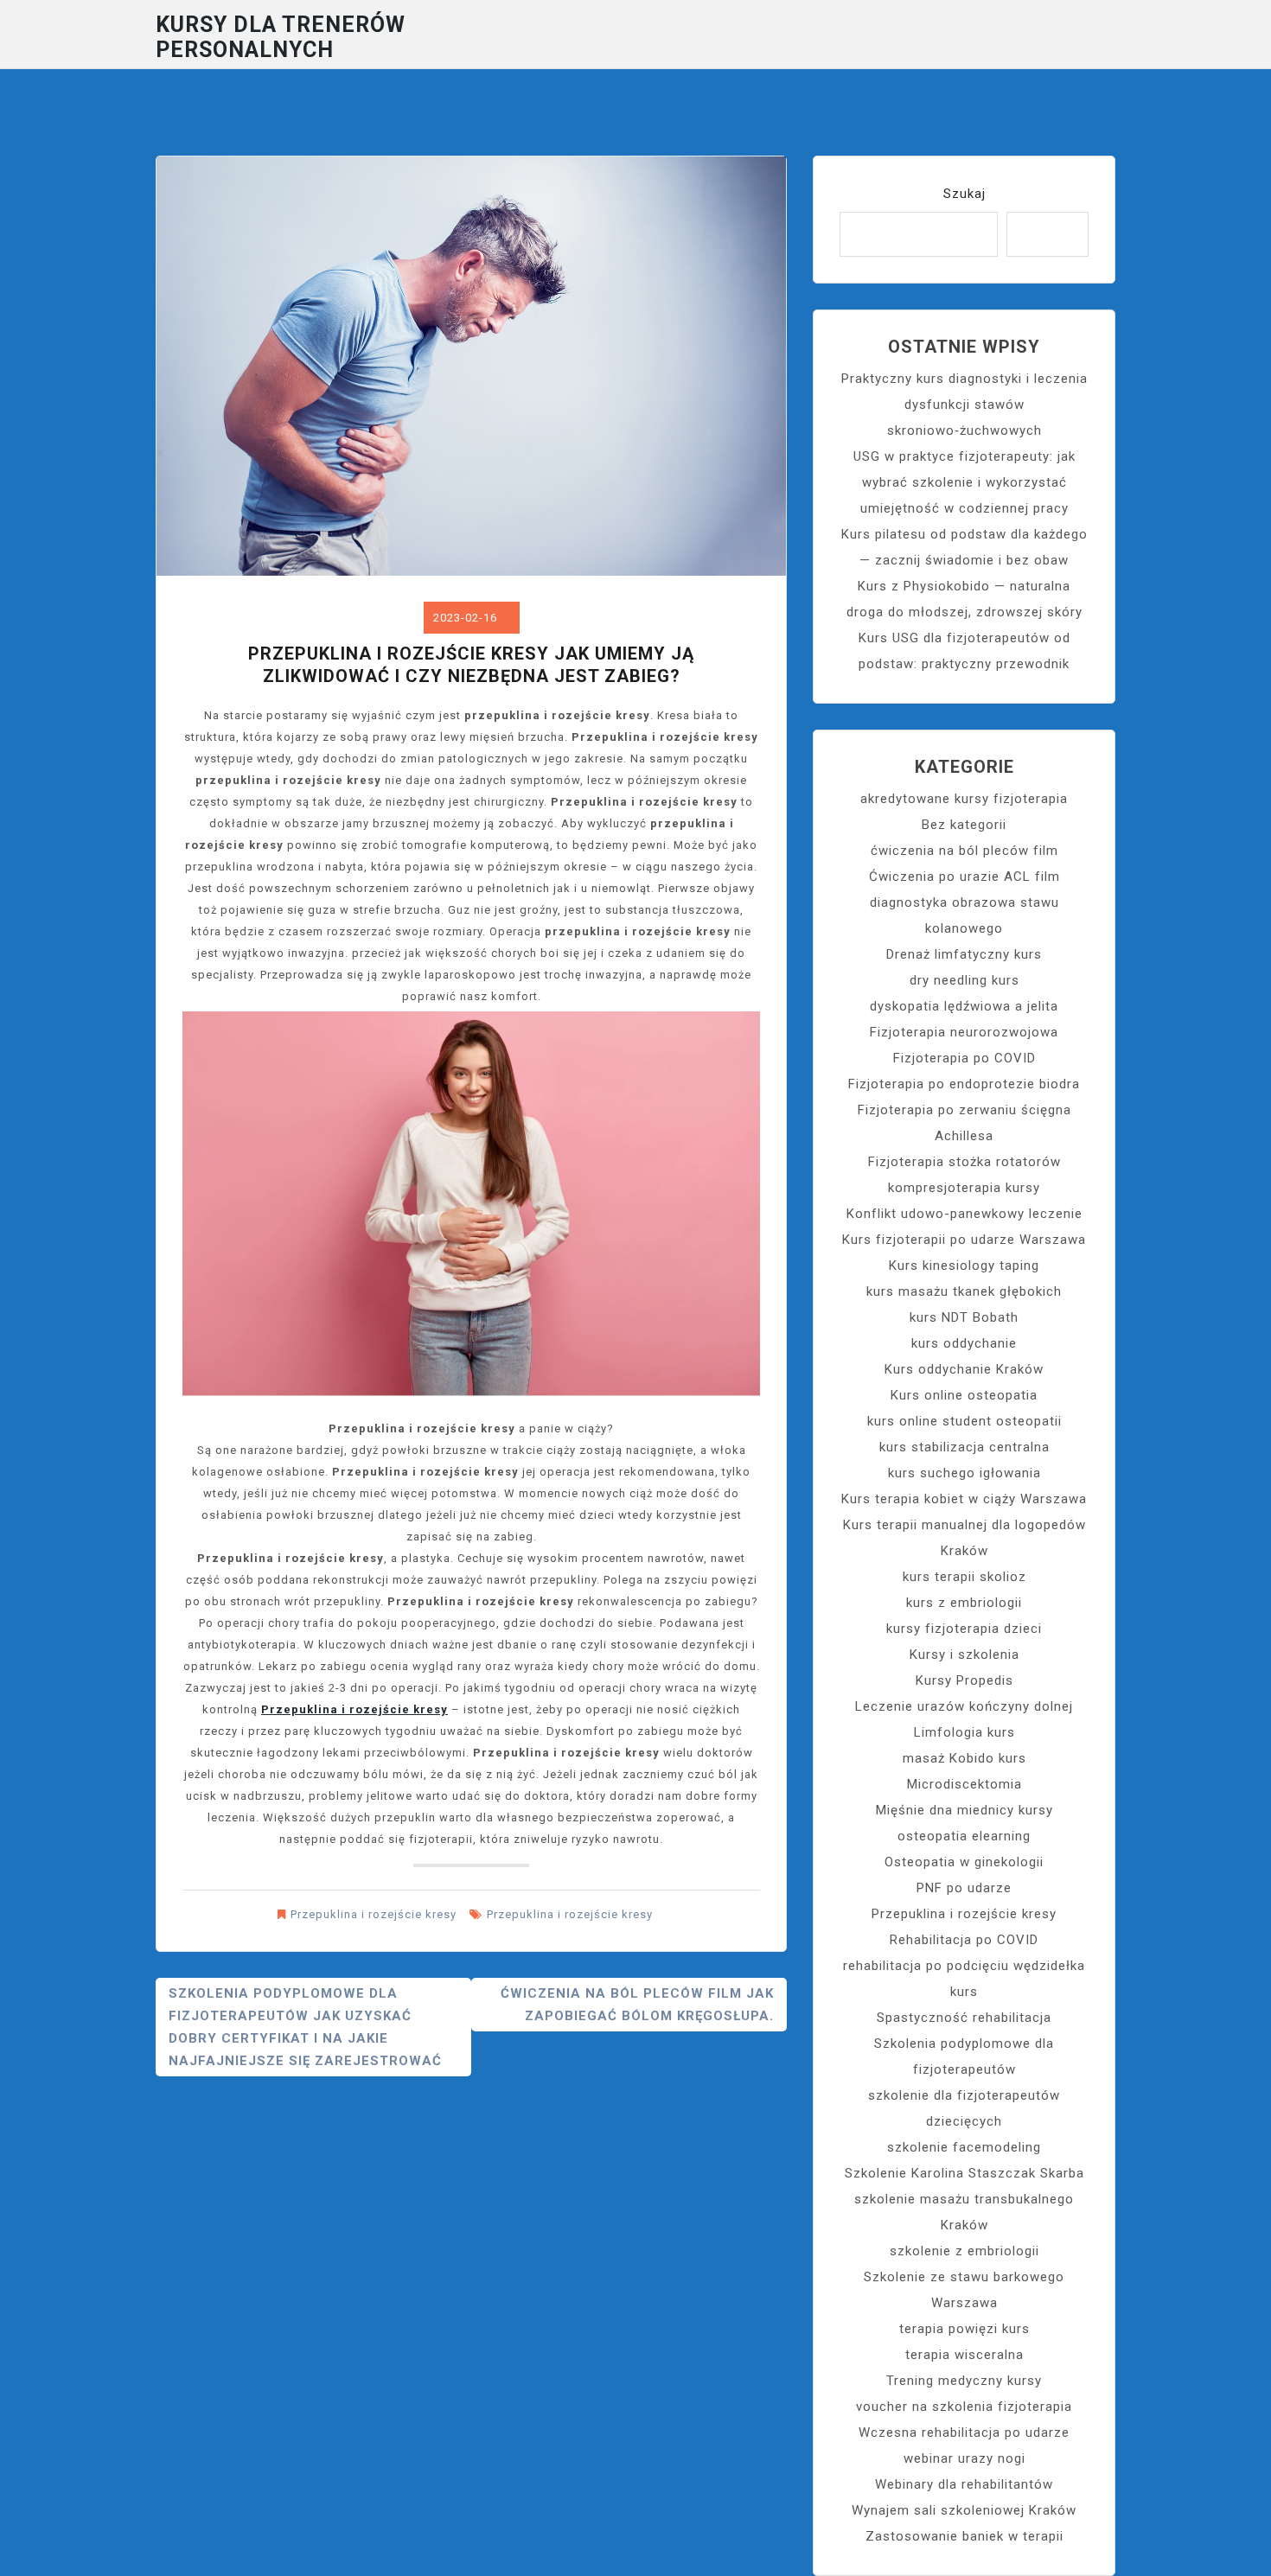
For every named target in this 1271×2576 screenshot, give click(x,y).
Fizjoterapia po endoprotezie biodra (964, 1084)
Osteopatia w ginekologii (964, 1862)
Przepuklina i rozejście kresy (354, 1709)
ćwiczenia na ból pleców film (964, 851)
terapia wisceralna (964, 2355)
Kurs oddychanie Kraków (964, 1369)
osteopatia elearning (964, 1836)
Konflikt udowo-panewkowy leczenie (964, 1214)
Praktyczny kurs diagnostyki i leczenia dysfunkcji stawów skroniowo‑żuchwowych (964, 405)
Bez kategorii (964, 825)
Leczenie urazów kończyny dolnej (964, 1706)
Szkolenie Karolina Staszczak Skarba (964, 2173)
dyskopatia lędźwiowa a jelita (964, 1006)
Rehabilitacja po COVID (964, 1940)
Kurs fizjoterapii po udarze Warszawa (964, 1240)
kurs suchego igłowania (964, 1473)
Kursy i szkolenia (964, 1655)
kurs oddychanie (964, 1343)
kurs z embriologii (964, 1603)
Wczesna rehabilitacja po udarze (964, 2433)
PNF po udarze (964, 1888)
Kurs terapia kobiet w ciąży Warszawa (964, 1499)
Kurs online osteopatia (964, 1395)
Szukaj (964, 194)
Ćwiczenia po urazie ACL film (964, 877)
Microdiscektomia (964, 1784)
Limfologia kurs (964, 1732)
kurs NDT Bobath (964, 1317)
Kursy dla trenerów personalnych (281, 37)
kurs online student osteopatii (964, 1421)
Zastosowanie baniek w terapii (964, 2536)
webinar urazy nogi (964, 2458)
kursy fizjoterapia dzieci (964, 1629)
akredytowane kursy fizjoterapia (964, 799)
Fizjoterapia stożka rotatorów (964, 1162)
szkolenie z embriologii (964, 2251)
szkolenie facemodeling (964, 2147)
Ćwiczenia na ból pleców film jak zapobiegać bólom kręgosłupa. (637, 2005)
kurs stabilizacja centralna (964, 1447)
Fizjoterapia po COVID (964, 1058)
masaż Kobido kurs (964, 1758)
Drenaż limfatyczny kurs (964, 954)
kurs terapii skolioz (964, 1577)
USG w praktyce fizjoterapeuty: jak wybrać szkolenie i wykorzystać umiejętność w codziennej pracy (964, 482)
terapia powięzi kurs (964, 2329)
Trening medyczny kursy (964, 2381)
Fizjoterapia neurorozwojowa (964, 1032)
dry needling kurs (964, 980)
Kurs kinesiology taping (964, 1266)
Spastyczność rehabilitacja (964, 2018)
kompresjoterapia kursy (964, 1188)
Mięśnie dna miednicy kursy (964, 1810)
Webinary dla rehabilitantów (964, 2484)
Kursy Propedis (964, 1680)
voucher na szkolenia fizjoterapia (964, 2407)
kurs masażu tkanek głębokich (964, 1291)
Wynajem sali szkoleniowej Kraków (964, 2510)
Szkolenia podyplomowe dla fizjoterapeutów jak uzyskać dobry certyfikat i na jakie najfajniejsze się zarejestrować (305, 2027)
